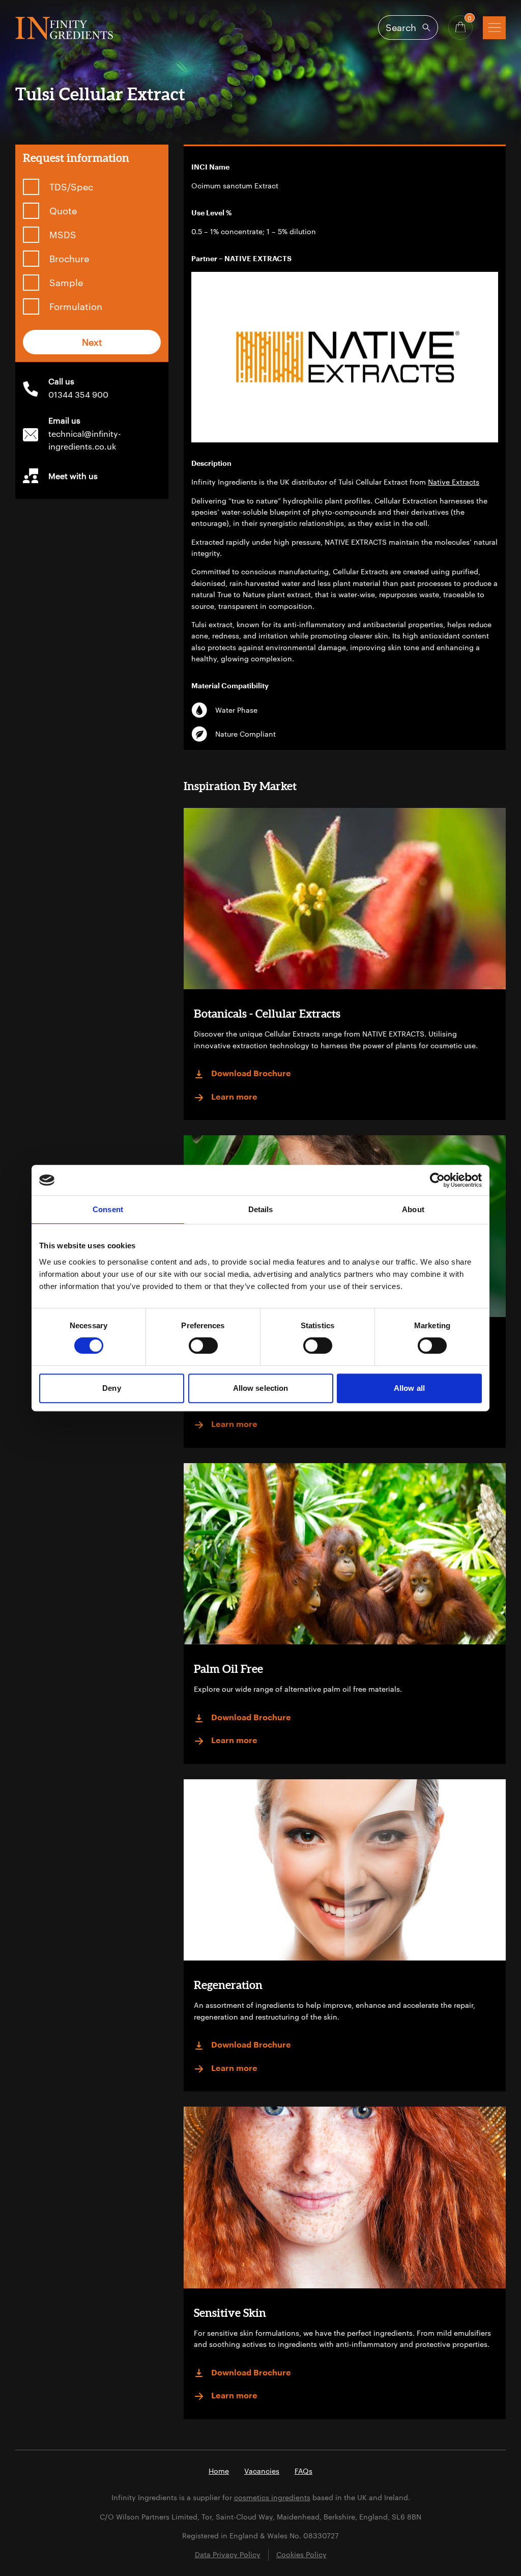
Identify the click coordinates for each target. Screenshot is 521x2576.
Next (92, 342)
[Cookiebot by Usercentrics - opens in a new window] (437, 1180)
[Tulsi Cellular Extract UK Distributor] (345, 357)
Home (219, 2471)
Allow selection (261, 1388)
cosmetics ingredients (272, 2497)
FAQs (303, 2471)
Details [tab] (261, 1209)
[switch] (203, 1346)
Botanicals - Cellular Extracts (267, 1013)
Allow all (409, 1388)
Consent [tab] (108, 1209)
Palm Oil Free (228, 1669)
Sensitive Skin (230, 2313)
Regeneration (228, 1985)
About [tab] (413, 1209)
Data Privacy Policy (228, 2554)
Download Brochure (251, 1074)
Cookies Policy (301, 2554)
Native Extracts (454, 482)
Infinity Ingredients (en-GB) (64, 28)
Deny (111, 1388)
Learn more (234, 1097)
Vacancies (262, 2471)
